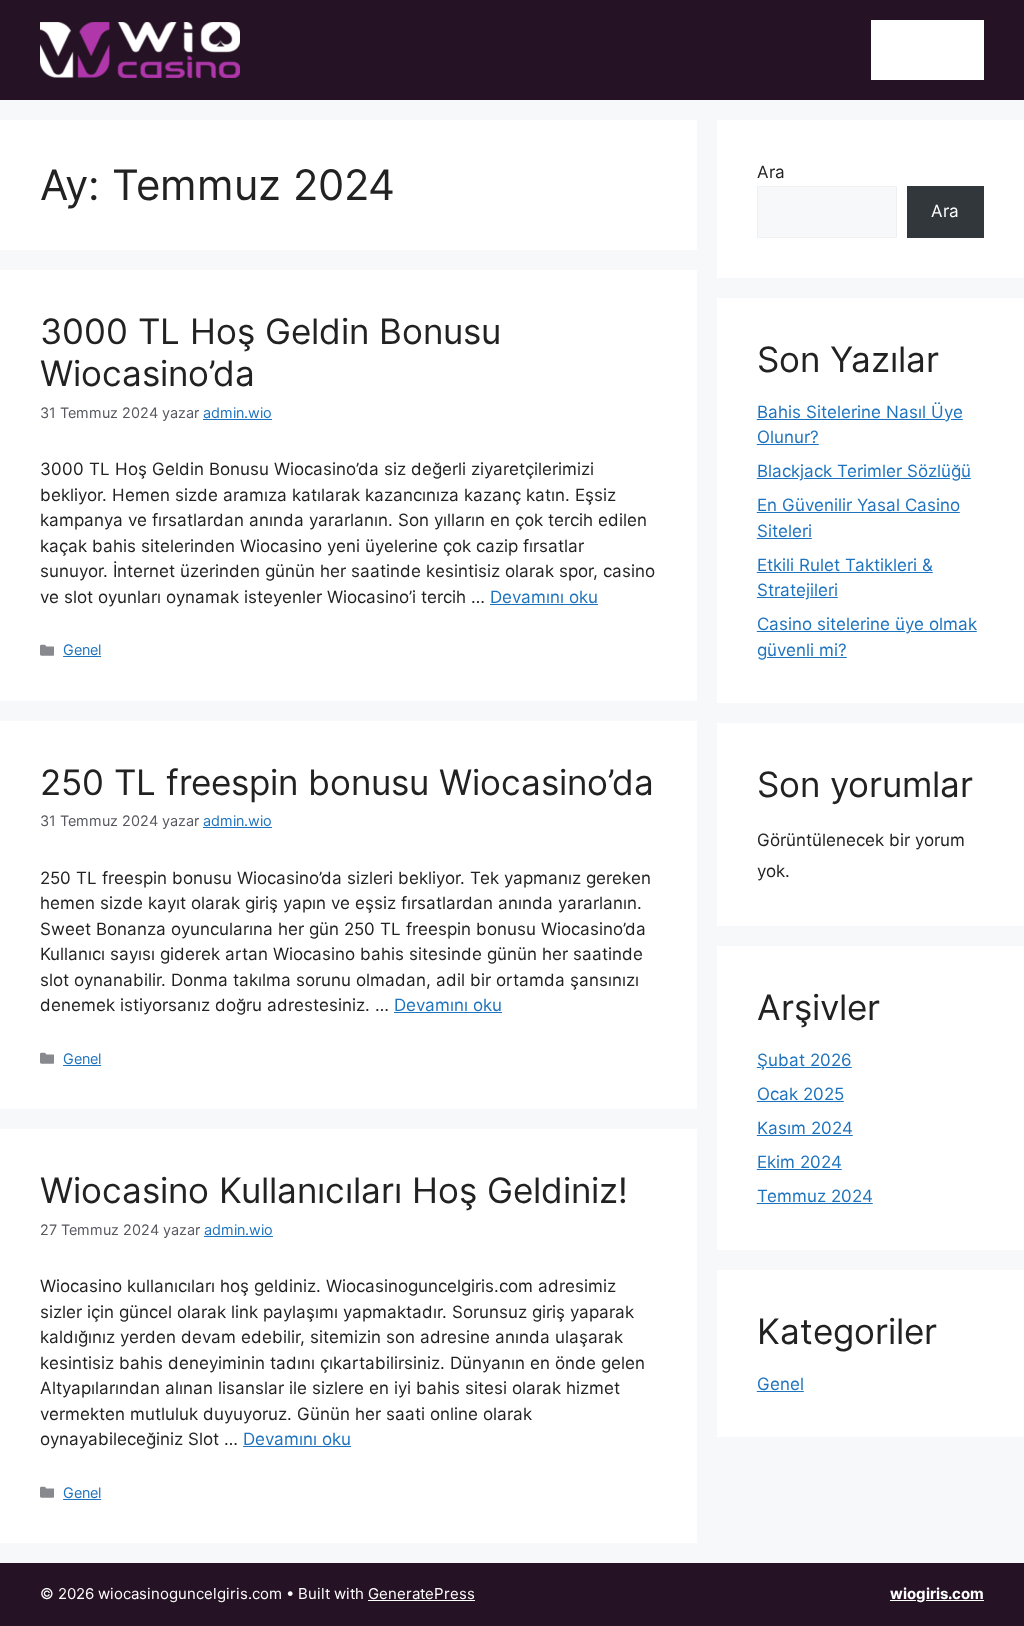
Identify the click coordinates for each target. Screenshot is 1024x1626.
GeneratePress (421, 1593)
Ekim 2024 (799, 1162)
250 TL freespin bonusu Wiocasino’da (347, 782)
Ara (771, 172)
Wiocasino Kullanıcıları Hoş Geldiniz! (334, 1190)
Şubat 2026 (804, 1060)
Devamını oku (544, 597)
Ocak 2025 (800, 1094)
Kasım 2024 (805, 1128)
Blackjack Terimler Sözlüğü (864, 471)
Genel (82, 649)
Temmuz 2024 (815, 1196)
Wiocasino (927, 49)
